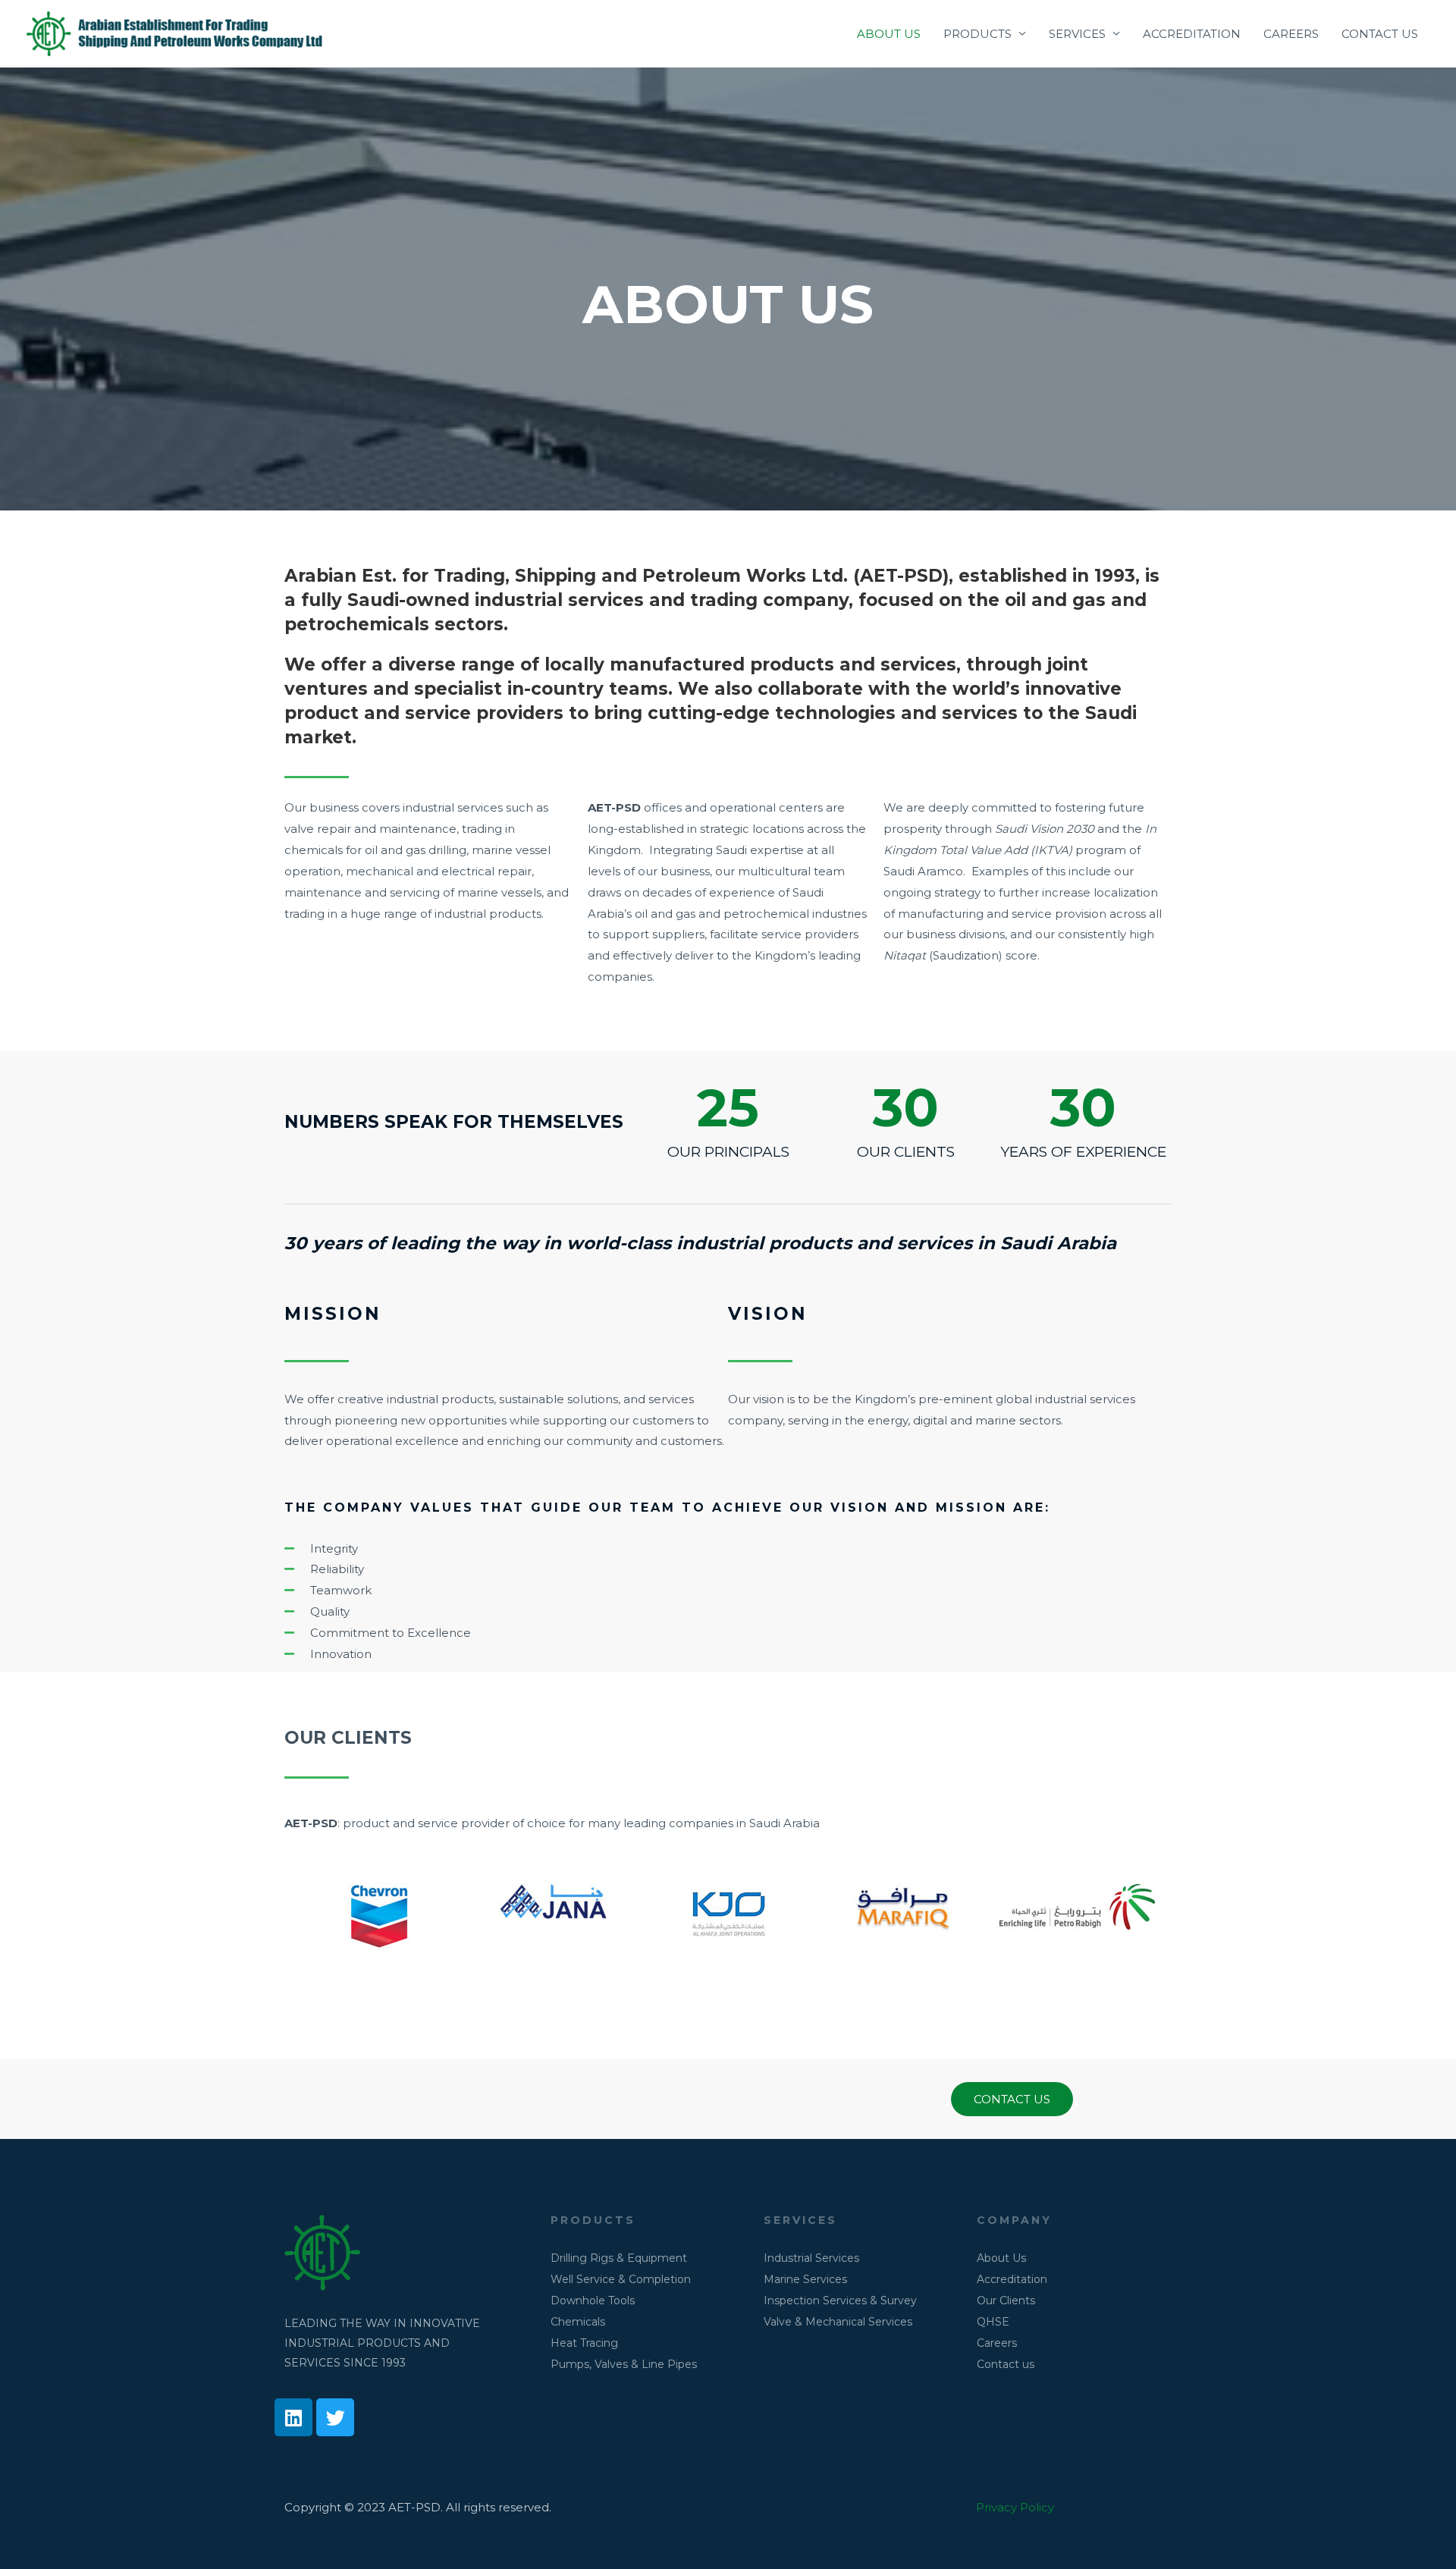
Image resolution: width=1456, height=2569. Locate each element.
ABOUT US (889, 34)
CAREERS (1291, 34)
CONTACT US (1380, 34)
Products (593, 2220)
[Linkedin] (293, 2417)
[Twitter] (335, 2417)
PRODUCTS (977, 34)
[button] (1012, 2099)
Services (800, 2220)
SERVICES (1077, 34)
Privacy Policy (1015, 2507)
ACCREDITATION (1192, 34)
